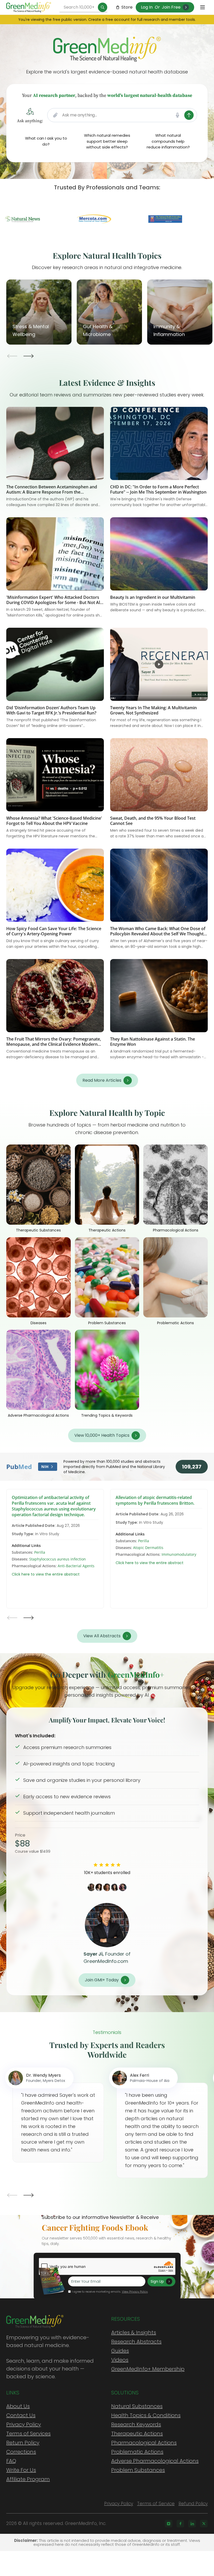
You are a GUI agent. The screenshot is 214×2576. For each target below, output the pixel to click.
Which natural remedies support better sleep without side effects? (107, 141)
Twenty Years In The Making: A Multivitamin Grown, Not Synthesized (153, 710)
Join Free (171, 7)
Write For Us (21, 2470)
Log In (147, 7)
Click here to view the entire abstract (46, 1574)
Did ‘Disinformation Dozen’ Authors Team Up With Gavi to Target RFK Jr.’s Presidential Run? (51, 710)
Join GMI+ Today (102, 1980)
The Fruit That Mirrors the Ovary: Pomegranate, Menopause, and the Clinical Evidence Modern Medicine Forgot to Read (54, 1044)
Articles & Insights (134, 2332)
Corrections (21, 2452)
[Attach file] (55, 115)
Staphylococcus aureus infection (58, 1559)
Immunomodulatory (179, 1554)
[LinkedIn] (192, 2524)
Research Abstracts (136, 2342)
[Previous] (13, 356)
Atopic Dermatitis (148, 1548)
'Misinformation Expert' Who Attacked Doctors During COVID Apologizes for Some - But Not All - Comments (55, 602)
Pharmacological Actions (144, 2443)
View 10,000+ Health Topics (102, 1435)
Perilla (40, 1552)
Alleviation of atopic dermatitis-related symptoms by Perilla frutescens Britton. (155, 1500)
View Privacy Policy (135, 2292)
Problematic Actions (137, 2452)
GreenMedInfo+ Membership (148, 2369)
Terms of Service (156, 2504)
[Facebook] (180, 2524)
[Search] (103, 7)
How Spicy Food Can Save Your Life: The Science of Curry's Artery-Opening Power (54, 931)
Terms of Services (28, 2434)
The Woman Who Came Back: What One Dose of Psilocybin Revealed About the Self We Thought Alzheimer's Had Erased (158, 934)
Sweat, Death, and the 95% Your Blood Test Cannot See (153, 821)
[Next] (28, 356)
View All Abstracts (102, 1636)
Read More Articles (102, 1080)
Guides (120, 2351)
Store (127, 7)
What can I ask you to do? (46, 141)
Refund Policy (193, 2504)
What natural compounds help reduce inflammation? (168, 141)
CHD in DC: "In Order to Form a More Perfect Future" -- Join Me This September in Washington (158, 489)
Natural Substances (137, 2406)
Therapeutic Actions (137, 2434)
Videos (120, 2360)
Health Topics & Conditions (146, 2415)
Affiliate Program (28, 2479)
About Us (18, 2406)
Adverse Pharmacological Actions (155, 2461)
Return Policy (23, 2443)
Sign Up (157, 2281)
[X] (204, 2524)
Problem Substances (138, 2470)
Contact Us (21, 2415)
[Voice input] (177, 115)
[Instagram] (169, 2524)
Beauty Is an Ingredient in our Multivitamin (153, 597)
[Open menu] (203, 7)
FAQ (11, 2461)
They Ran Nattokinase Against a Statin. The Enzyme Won (153, 1042)
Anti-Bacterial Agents (76, 1566)
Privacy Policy (24, 2424)
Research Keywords (136, 2424)
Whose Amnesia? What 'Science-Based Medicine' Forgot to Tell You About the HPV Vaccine (54, 821)
